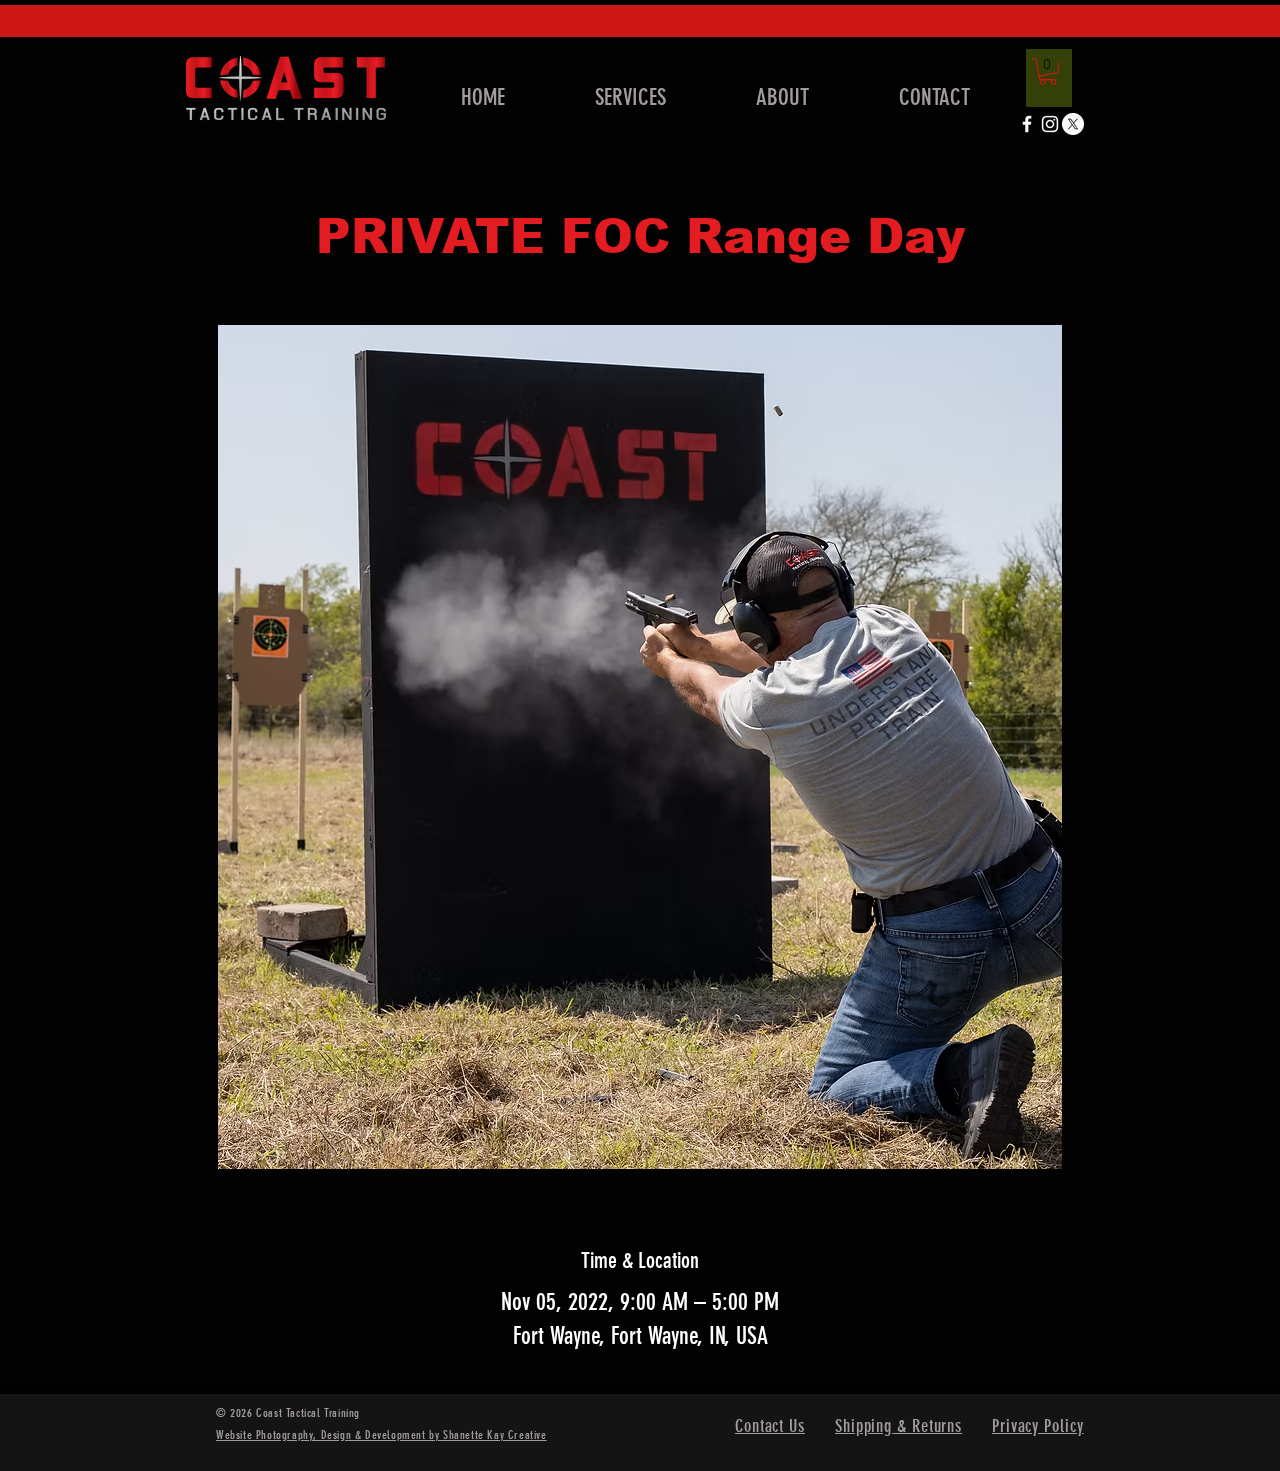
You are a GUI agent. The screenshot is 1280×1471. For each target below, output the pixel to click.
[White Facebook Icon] (1027, 124)
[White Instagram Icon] (1050, 124)
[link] (1048, 71)
